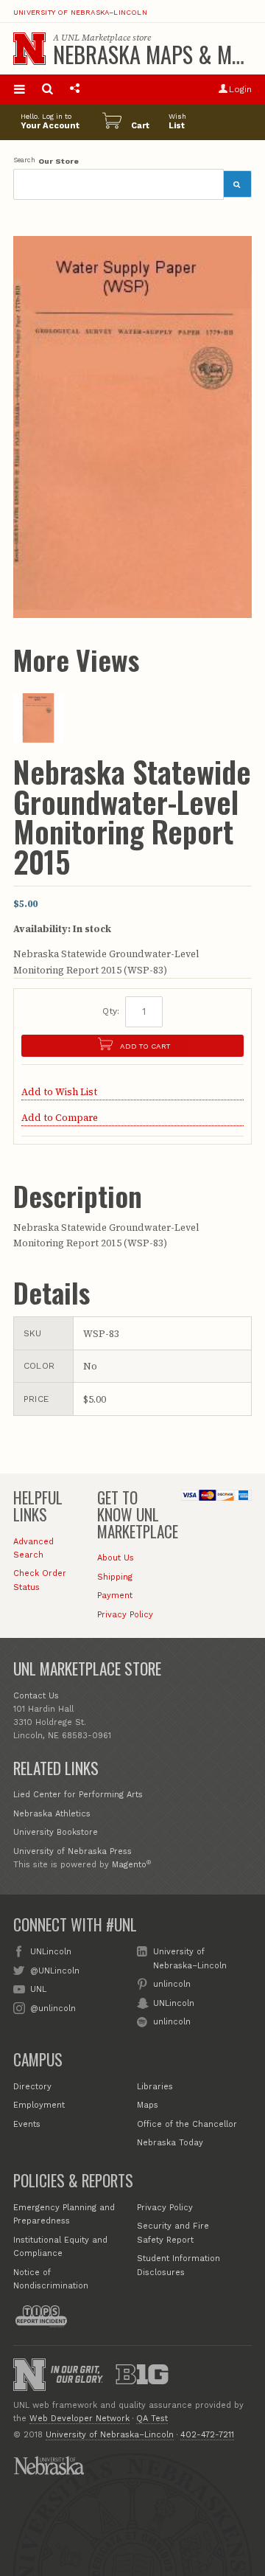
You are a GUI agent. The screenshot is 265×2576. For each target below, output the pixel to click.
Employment (39, 2105)
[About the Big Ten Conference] (142, 2375)
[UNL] (29, 49)
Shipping (115, 1577)
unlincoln (172, 1984)
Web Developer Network (79, 2419)
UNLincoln (51, 1952)
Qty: (111, 1011)
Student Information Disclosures (179, 2265)
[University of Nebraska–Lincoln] (29, 2375)
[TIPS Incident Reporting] (41, 2316)
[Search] (238, 184)
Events (27, 2124)
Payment (115, 1596)
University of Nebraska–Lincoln (80, 13)
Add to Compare (60, 1118)
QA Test (152, 2419)
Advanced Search (33, 1548)
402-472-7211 (207, 2435)
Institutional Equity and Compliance (60, 2247)
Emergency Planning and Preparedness (64, 2214)
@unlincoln (53, 2009)
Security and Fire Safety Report (173, 2233)
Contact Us (36, 1696)
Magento (129, 1865)
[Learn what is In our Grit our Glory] (77, 2374)
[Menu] (20, 90)
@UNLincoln (55, 1971)
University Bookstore (56, 1832)
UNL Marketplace (96, 38)
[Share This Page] (75, 90)
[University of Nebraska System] (49, 2465)
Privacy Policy (125, 1615)
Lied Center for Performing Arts (78, 1795)
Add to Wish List (59, 1092)
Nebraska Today (170, 2143)
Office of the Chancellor (187, 2124)
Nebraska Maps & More (159, 54)
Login (240, 89)
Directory (32, 2087)
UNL (38, 1989)
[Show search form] (47, 90)
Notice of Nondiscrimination (51, 2279)
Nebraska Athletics (52, 1814)
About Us (116, 1558)
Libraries (155, 2087)
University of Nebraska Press (73, 1851)
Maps (148, 2105)
